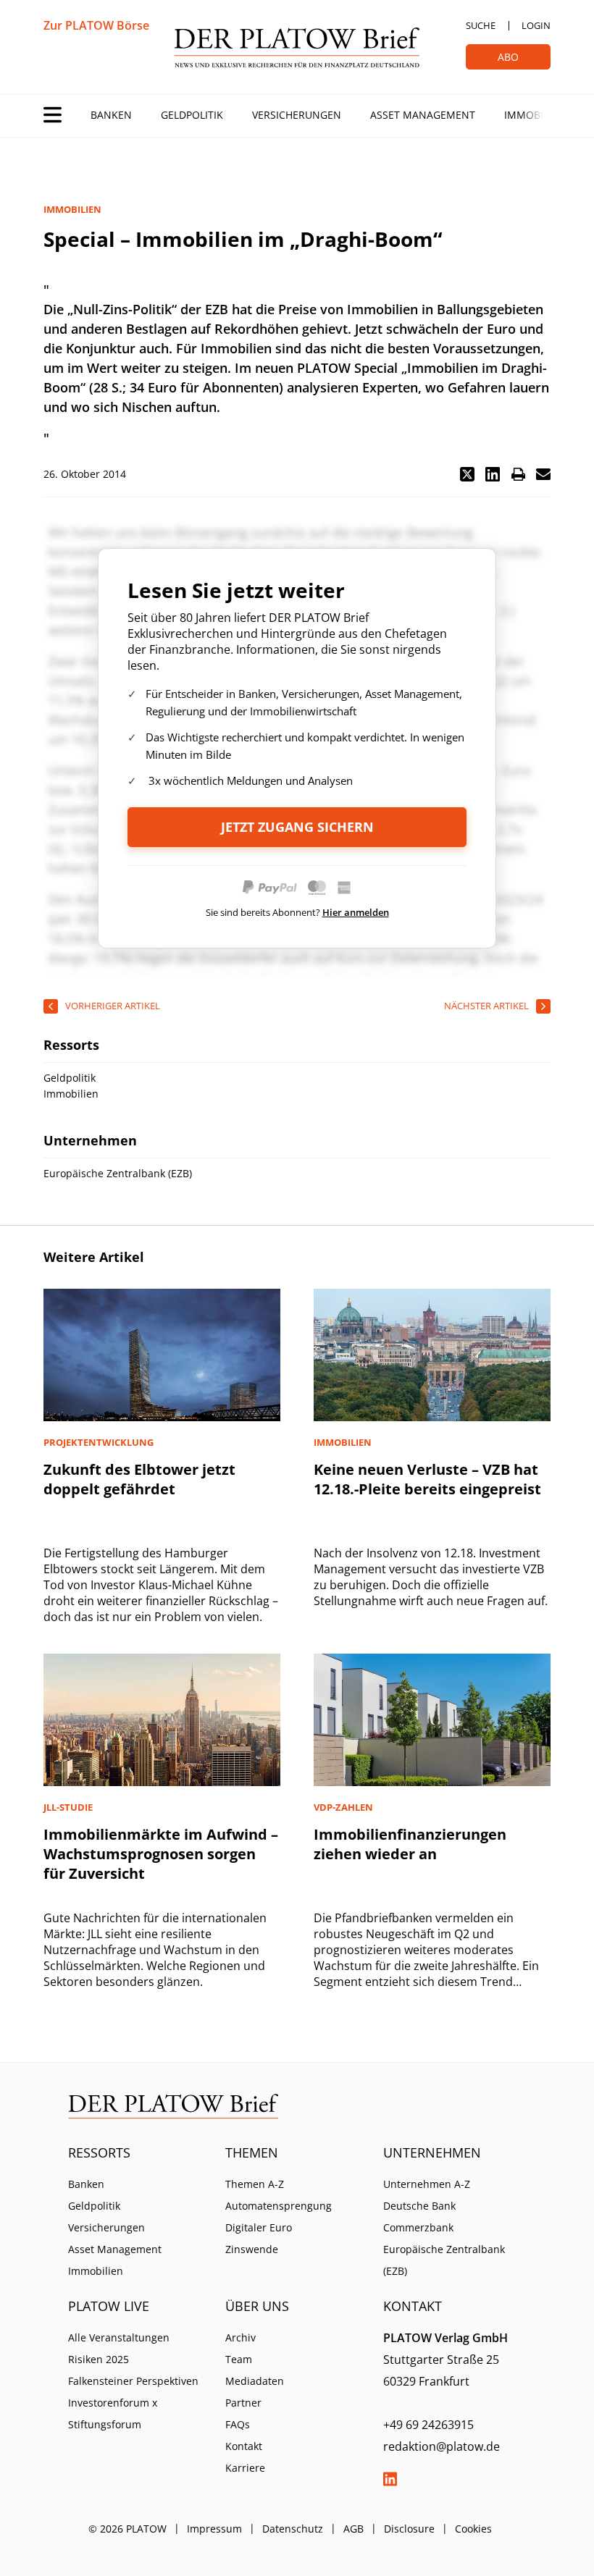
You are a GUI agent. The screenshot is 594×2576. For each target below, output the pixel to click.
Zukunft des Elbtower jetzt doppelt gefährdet (139, 1479)
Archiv (240, 2337)
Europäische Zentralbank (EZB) (444, 2260)
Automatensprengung (279, 2206)
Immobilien (535, 115)
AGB (354, 2529)
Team (239, 2359)
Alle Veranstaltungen (119, 2337)
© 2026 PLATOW (127, 2529)
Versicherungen (297, 115)
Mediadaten (255, 2381)
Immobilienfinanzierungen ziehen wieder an (410, 1844)
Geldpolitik (192, 115)
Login (536, 25)
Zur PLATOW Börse (96, 25)
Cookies (473, 2529)
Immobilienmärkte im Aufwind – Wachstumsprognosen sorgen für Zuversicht (161, 1854)
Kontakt (244, 2446)
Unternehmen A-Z (427, 2184)
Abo (508, 57)
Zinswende (252, 2249)
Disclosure (409, 2529)
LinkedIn (390, 2479)
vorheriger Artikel (113, 1006)
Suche (481, 25)
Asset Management (423, 115)
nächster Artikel (486, 1006)
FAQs (238, 2424)
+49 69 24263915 (428, 2425)
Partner (243, 2403)
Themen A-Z (255, 2184)
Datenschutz (293, 2529)
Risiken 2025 (99, 2359)
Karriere (245, 2468)
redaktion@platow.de (442, 2446)
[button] (467, 474)
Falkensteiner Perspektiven (133, 2381)
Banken (111, 115)
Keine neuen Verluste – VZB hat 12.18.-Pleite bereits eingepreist (427, 1479)
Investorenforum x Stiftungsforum (113, 2413)
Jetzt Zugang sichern (297, 827)
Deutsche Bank (419, 2206)
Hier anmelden (356, 912)
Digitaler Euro (259, 2227)
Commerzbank (418, 2227)
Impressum (214, 2529)
